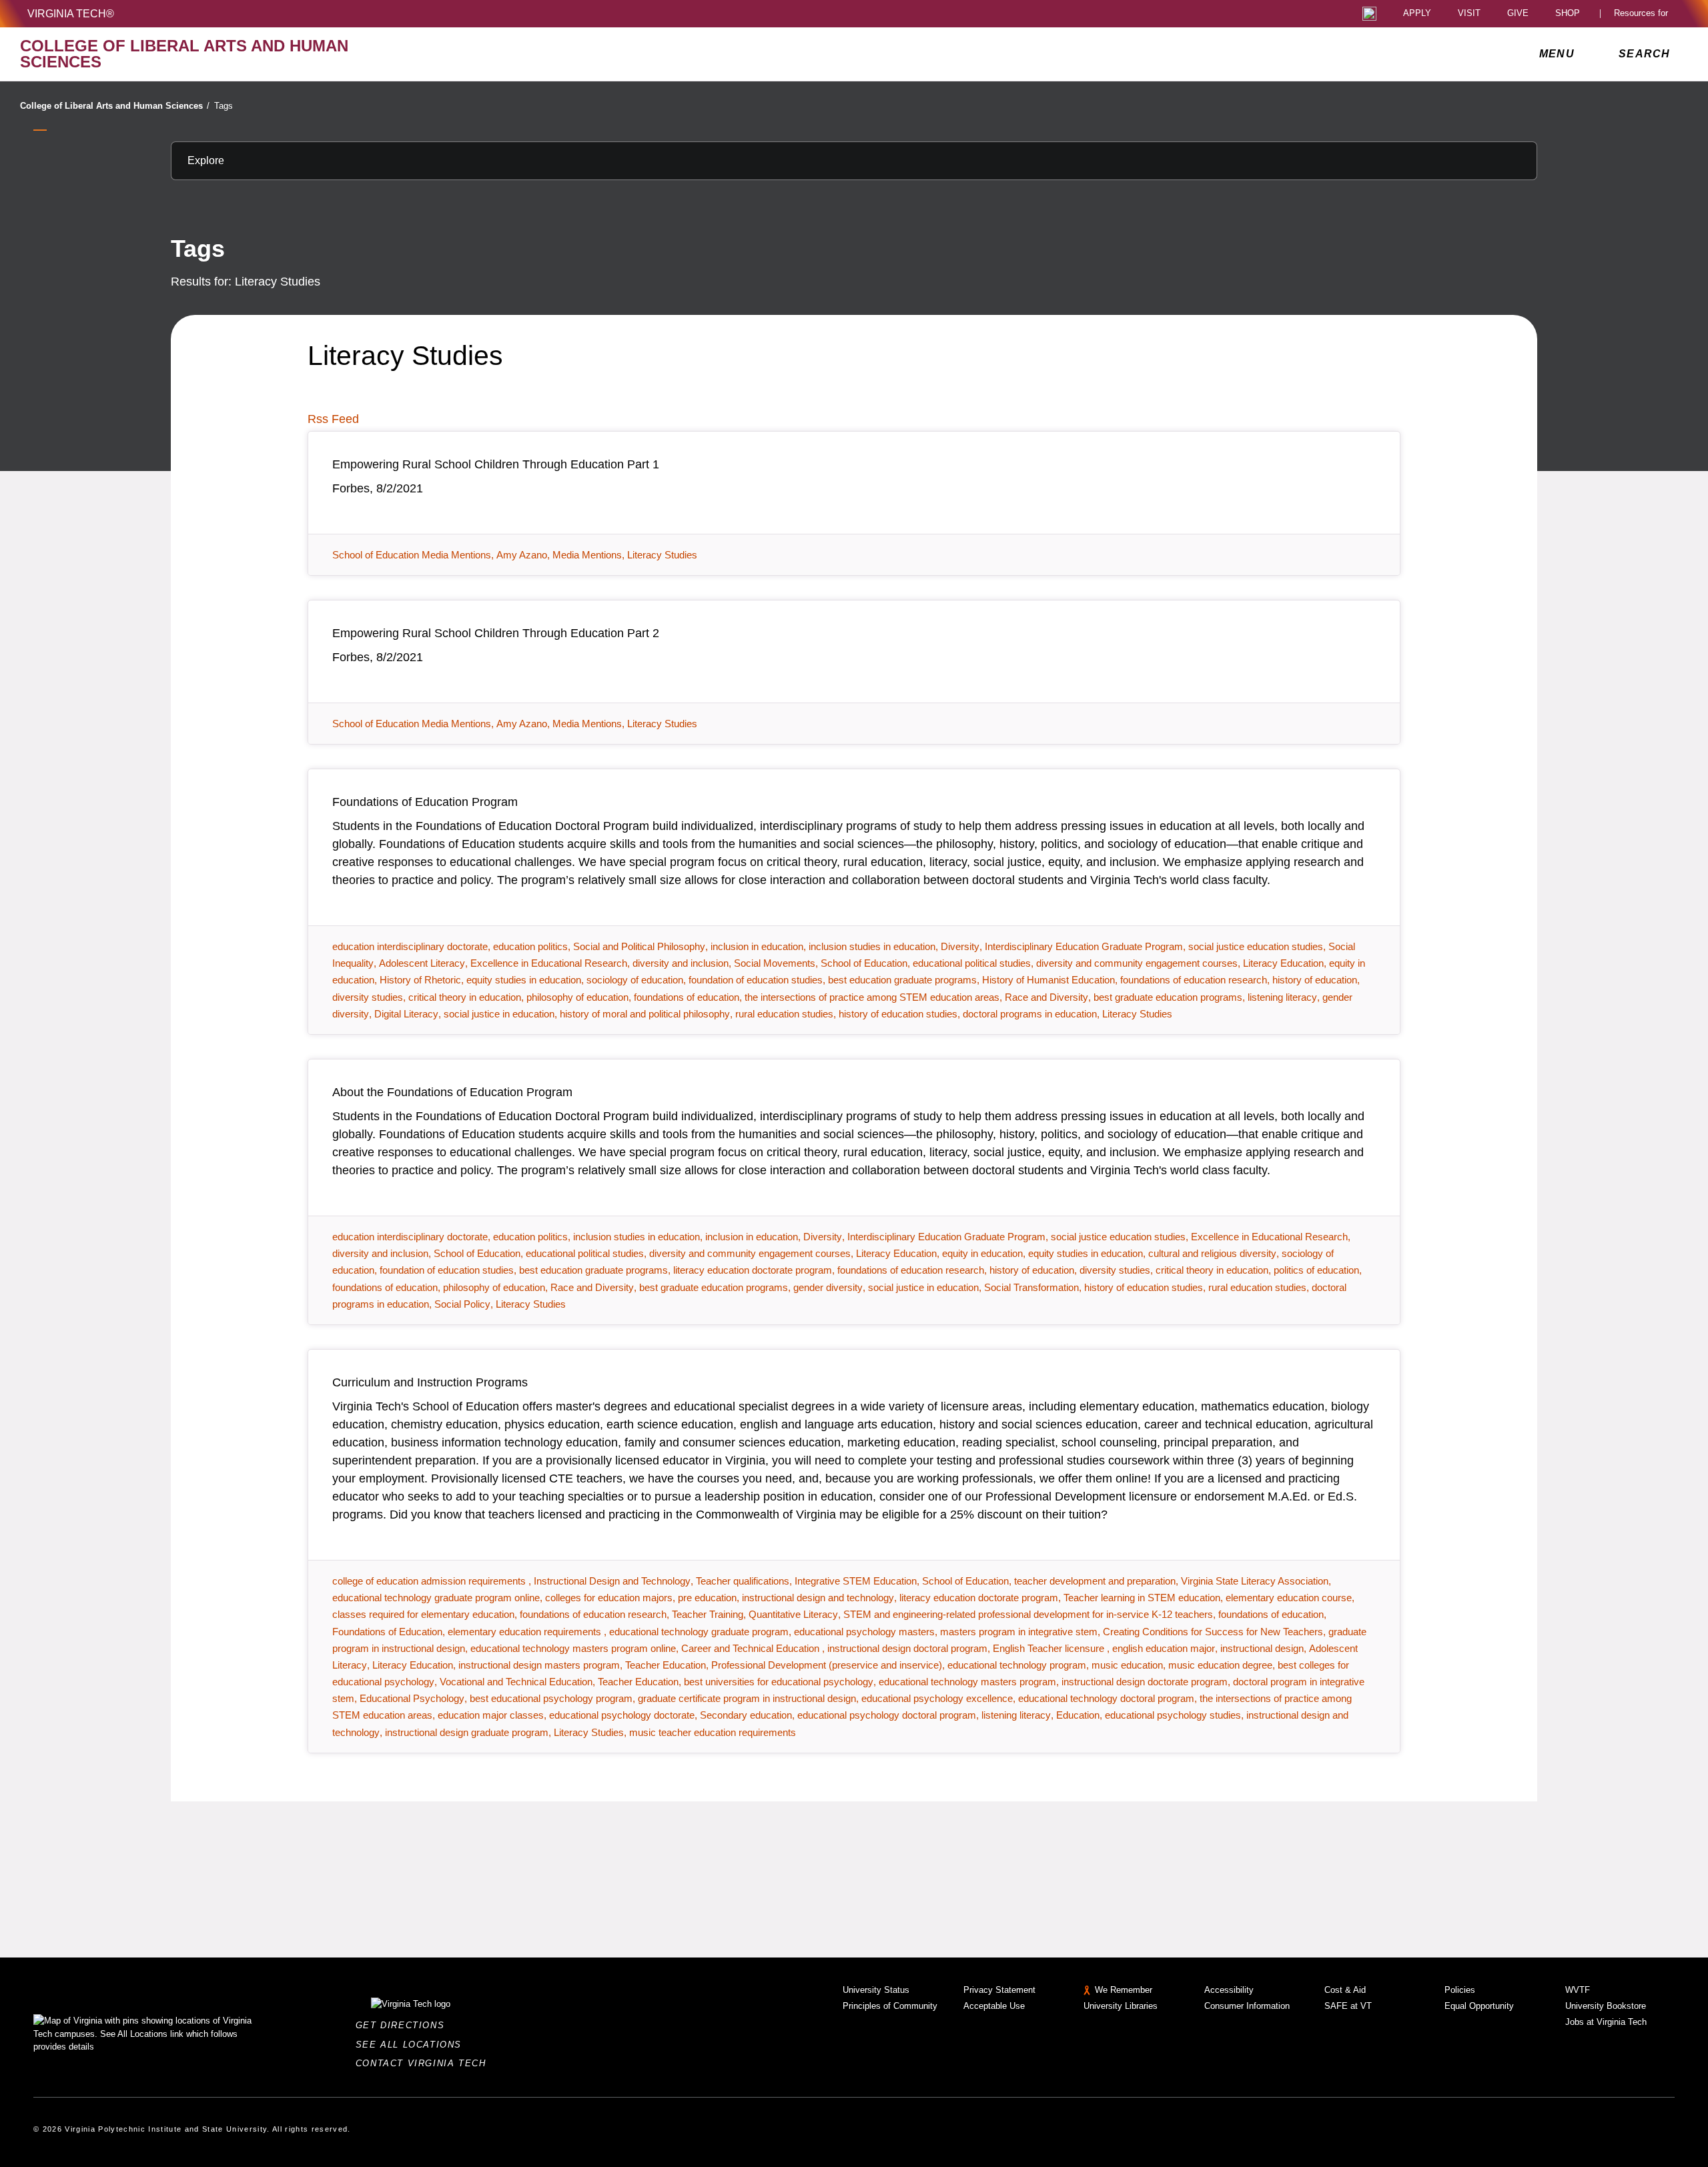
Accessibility (1229, 1990)
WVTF (1578, 1990)
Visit (1469, 14)
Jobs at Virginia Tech (1606, 2022)
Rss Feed (333, 419)
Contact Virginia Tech (425, 2063)
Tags (224, 106)
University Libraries (1121, 2006)
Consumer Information (1247, 2006)
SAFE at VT (1348, 2006)
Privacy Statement (999, 1990)
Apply (1417, 14)
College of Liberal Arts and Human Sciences (115, 106)
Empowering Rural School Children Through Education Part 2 (496, 633)
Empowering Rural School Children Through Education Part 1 (496, 464)
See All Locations (412, 2045)
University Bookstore (1606, 2006)
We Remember (1124, 1990)
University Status (876, 1990)
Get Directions (404, 2025)
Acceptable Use (994, 2006)
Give (1518, 14)
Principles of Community (890, 2006)
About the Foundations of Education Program (452, 1092)
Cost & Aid (1345, 1990)
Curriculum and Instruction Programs (430, 1382)
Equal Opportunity (1479, 2006)
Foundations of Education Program (425, 802)
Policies (1460, 1990)
